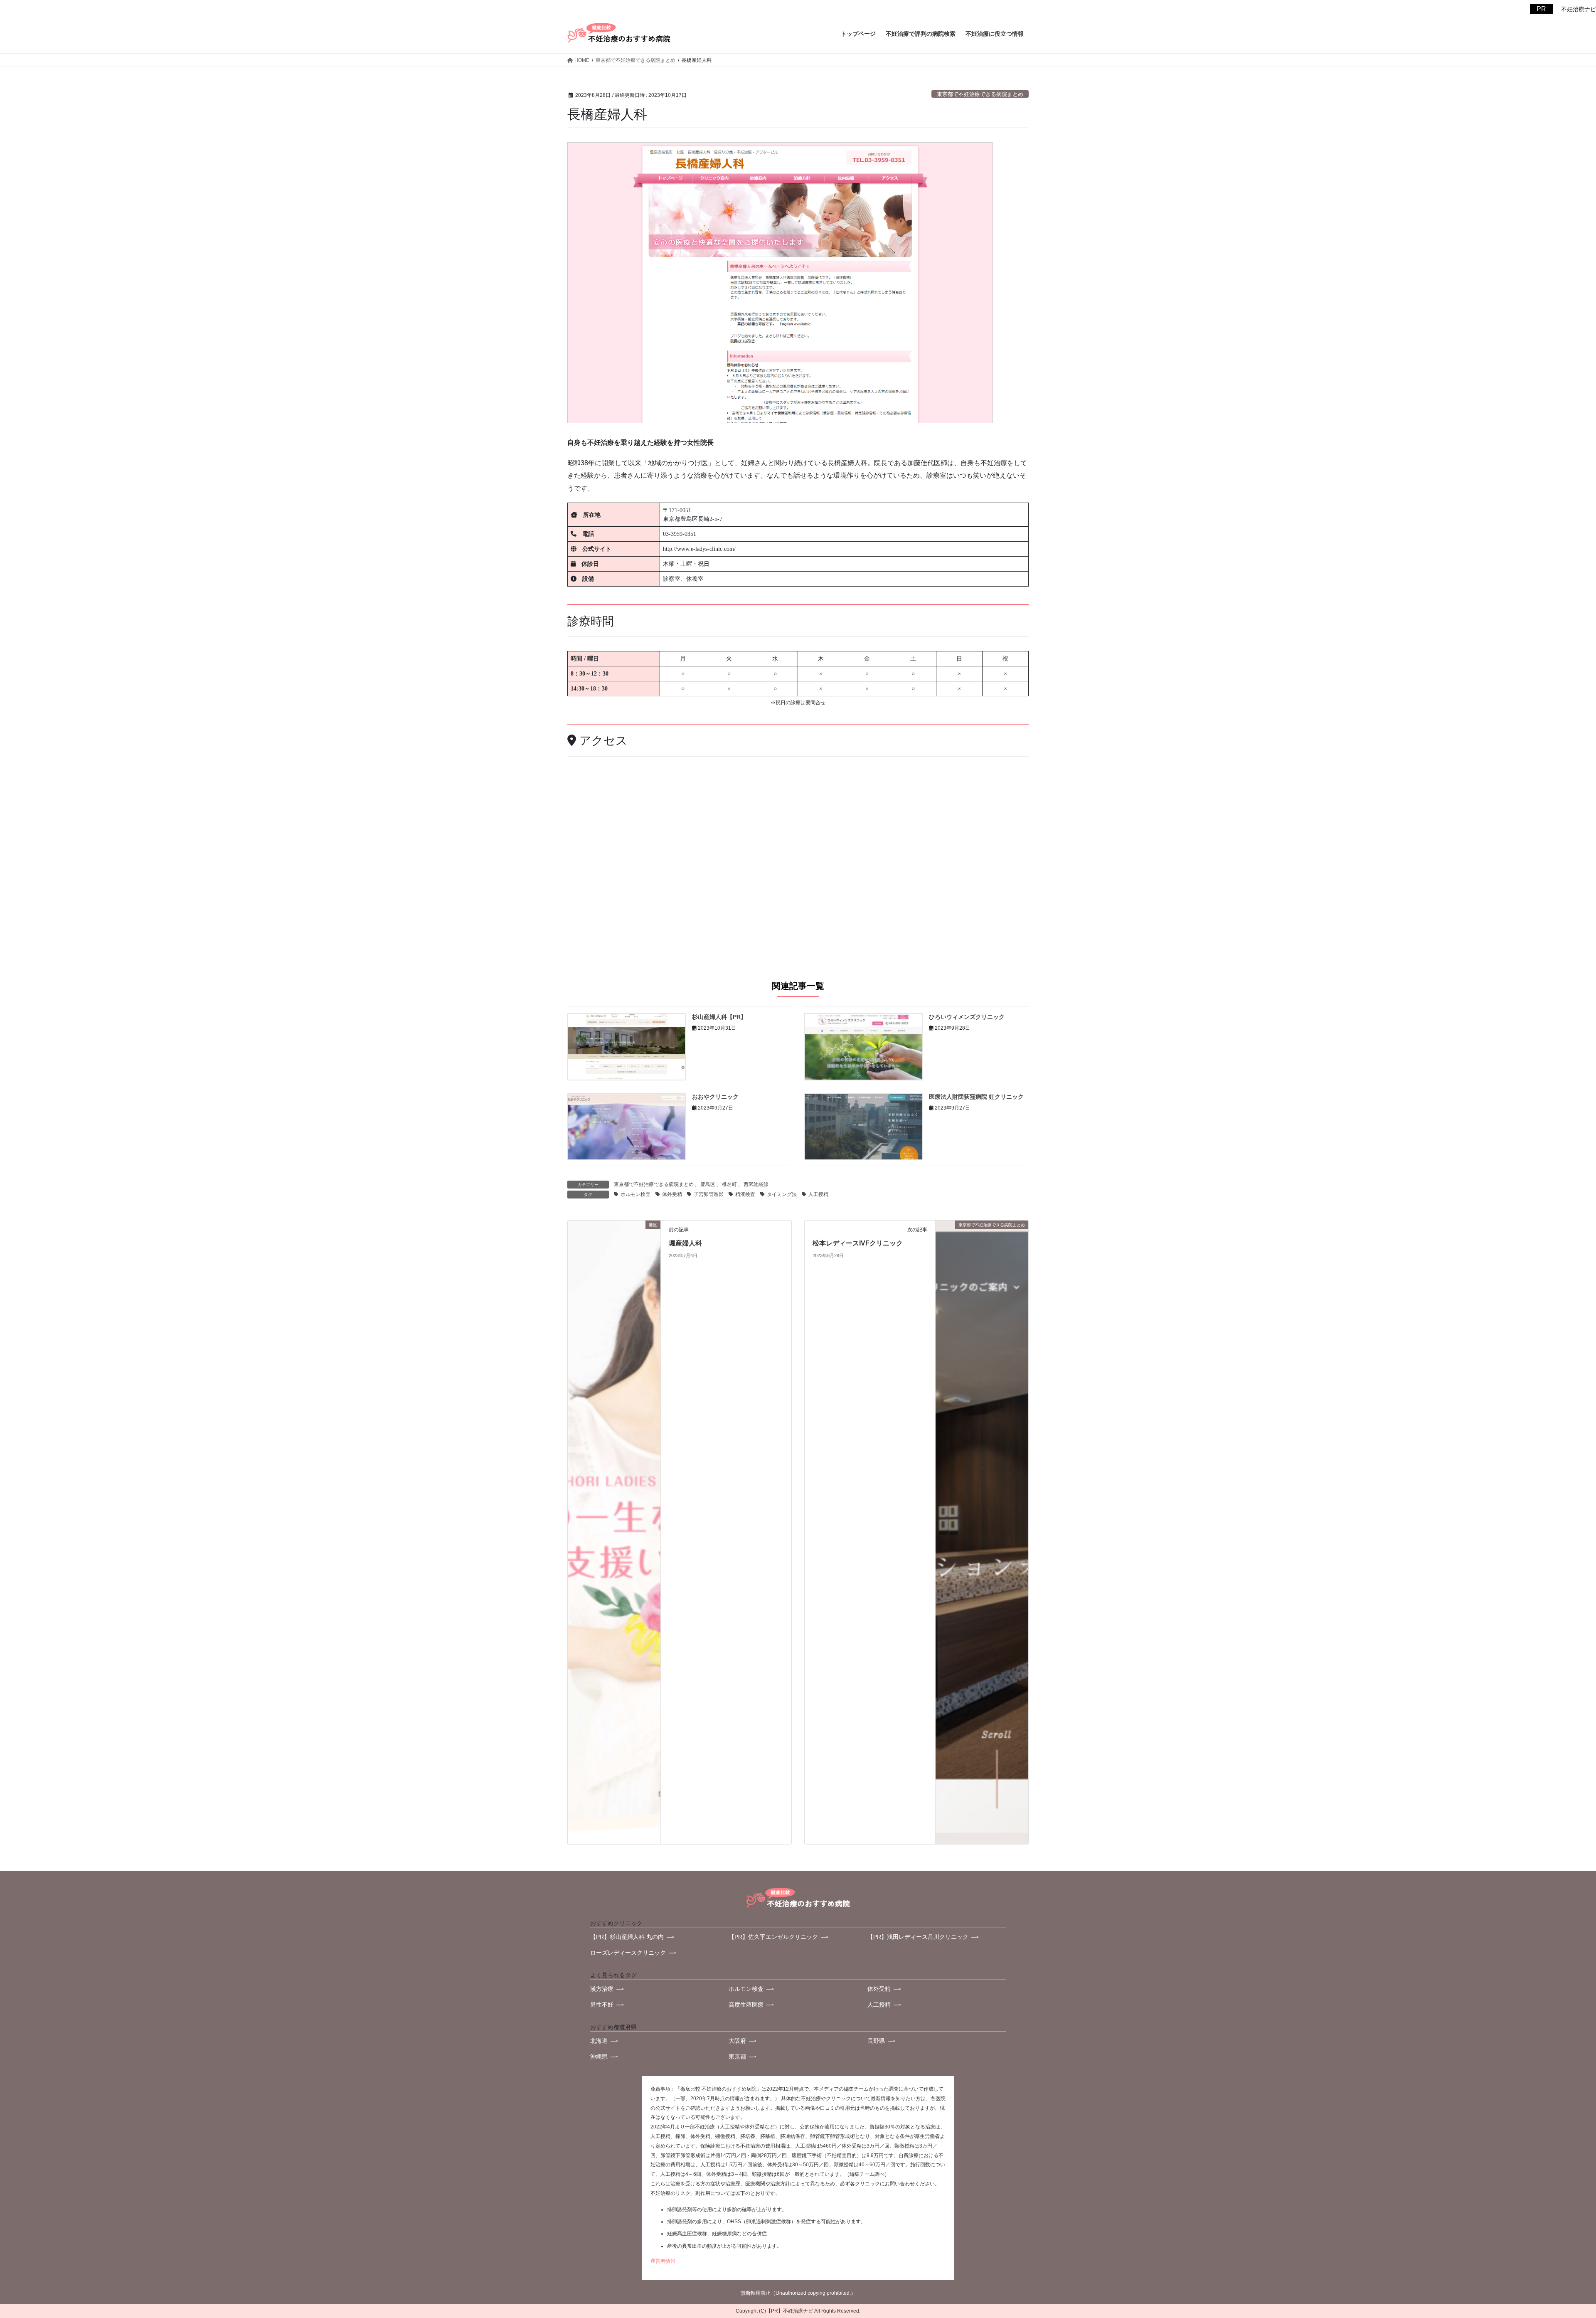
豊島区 (708, 1184)
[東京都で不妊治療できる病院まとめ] (982, 1532)
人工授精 (818, 1194)
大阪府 (737, 2041)
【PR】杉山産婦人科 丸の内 (627, 1937)
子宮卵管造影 (709, 1194)
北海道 (599, 2041)
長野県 (876, 2041)
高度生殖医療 (746, 2005)
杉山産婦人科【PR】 (719, 1017)
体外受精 (672, 1194)
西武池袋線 (756, 1184)
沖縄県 (599, 2057)
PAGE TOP (1547, 2232)
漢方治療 (602, 1989)
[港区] (614, 1532)
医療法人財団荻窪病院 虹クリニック (976, 1097)
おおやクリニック (715, 1097)
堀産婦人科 (685, 1243)
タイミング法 (782, 1194)
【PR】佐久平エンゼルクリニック (773, 1937)
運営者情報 (663, 2261)
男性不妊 (602, 2005)
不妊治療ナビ (798, 2311)
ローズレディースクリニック (628, 1953)
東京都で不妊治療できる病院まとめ (980, 94)
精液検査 (745, 1194)
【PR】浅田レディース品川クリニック (918, 1937)
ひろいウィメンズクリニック (967, 1017)
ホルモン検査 (635, 1194)
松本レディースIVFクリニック (858, 1243)
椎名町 (729, 1184)
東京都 (737, 2057)
